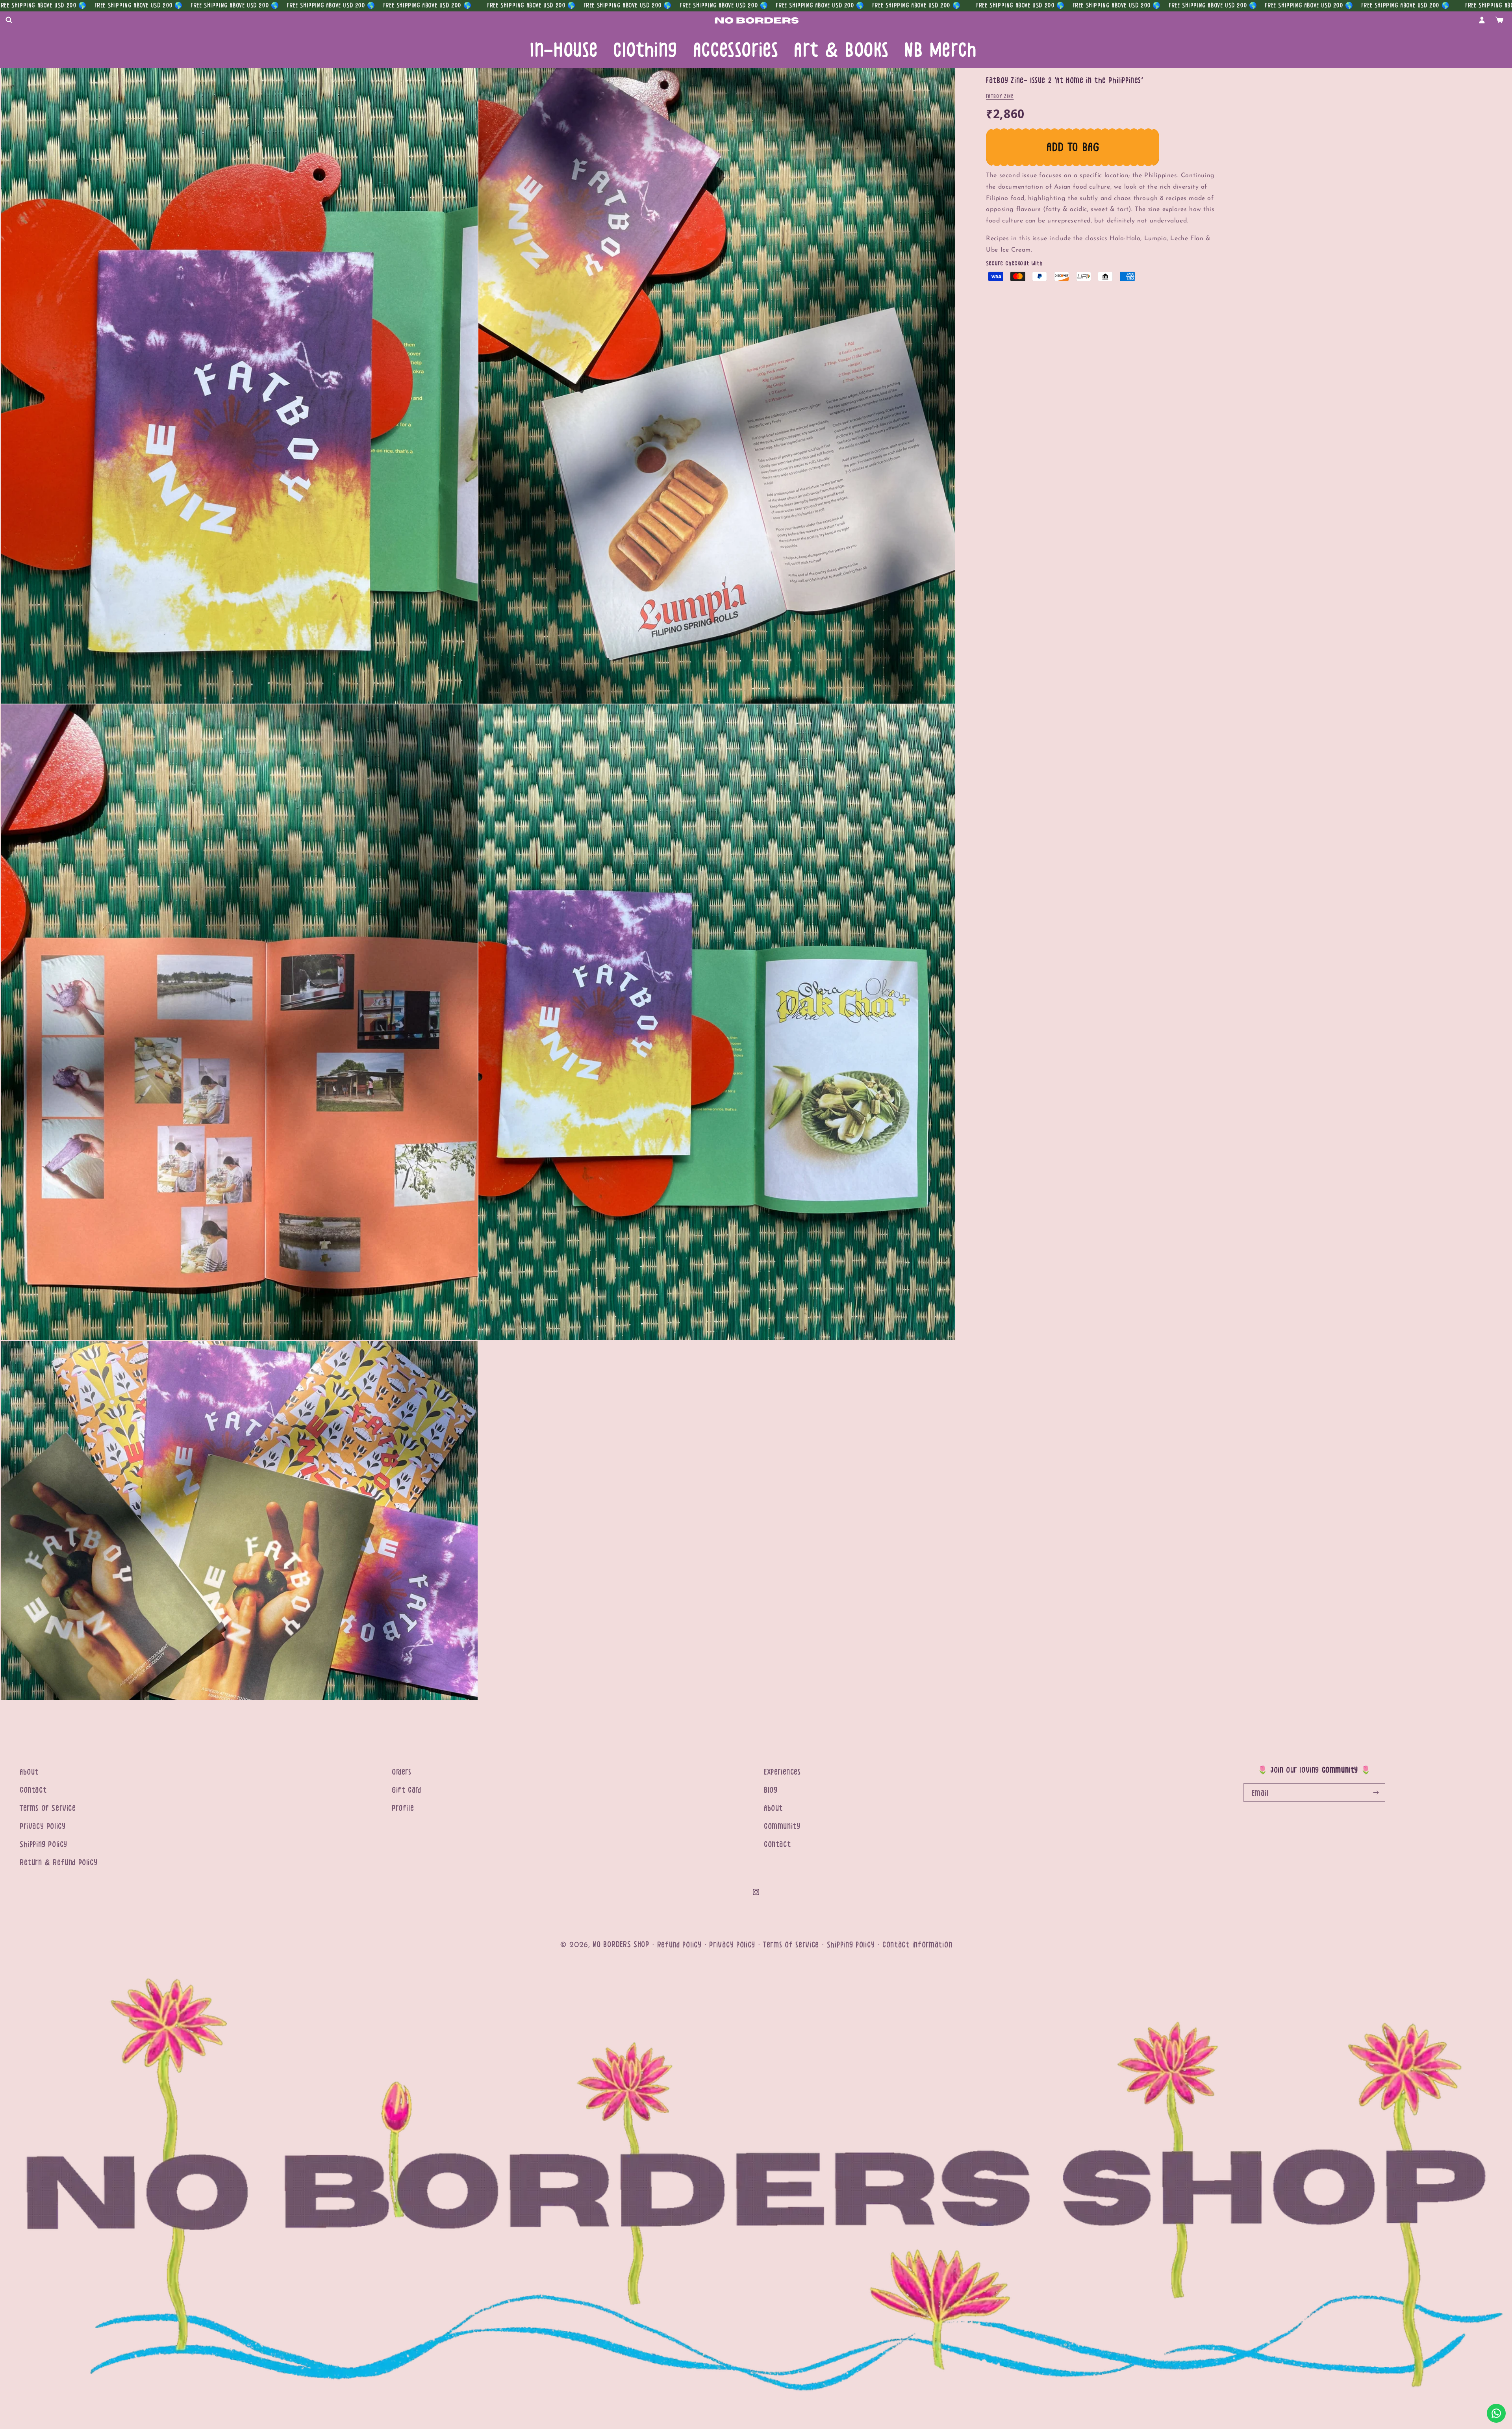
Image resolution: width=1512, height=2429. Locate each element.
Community (782, 1826)
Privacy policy (732, 1945)
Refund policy (679, 1945)
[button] (9, 20)
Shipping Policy (44, 1844)
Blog (771, 1790)
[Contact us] (1496, 2413)
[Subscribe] (1376, 1793)
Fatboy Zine (1000, 96)
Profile (403, 1808)
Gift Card (406, 1790)
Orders (402, 1772)
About (29, 1772)
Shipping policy (851, 1945)
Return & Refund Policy (58, 1863)
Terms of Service (48, 1808)
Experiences (782, 1772)
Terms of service (791, 1945)
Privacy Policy (43, 1826)
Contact (33, 1790)
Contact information (917, 1945)
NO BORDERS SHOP (621, 1944)
